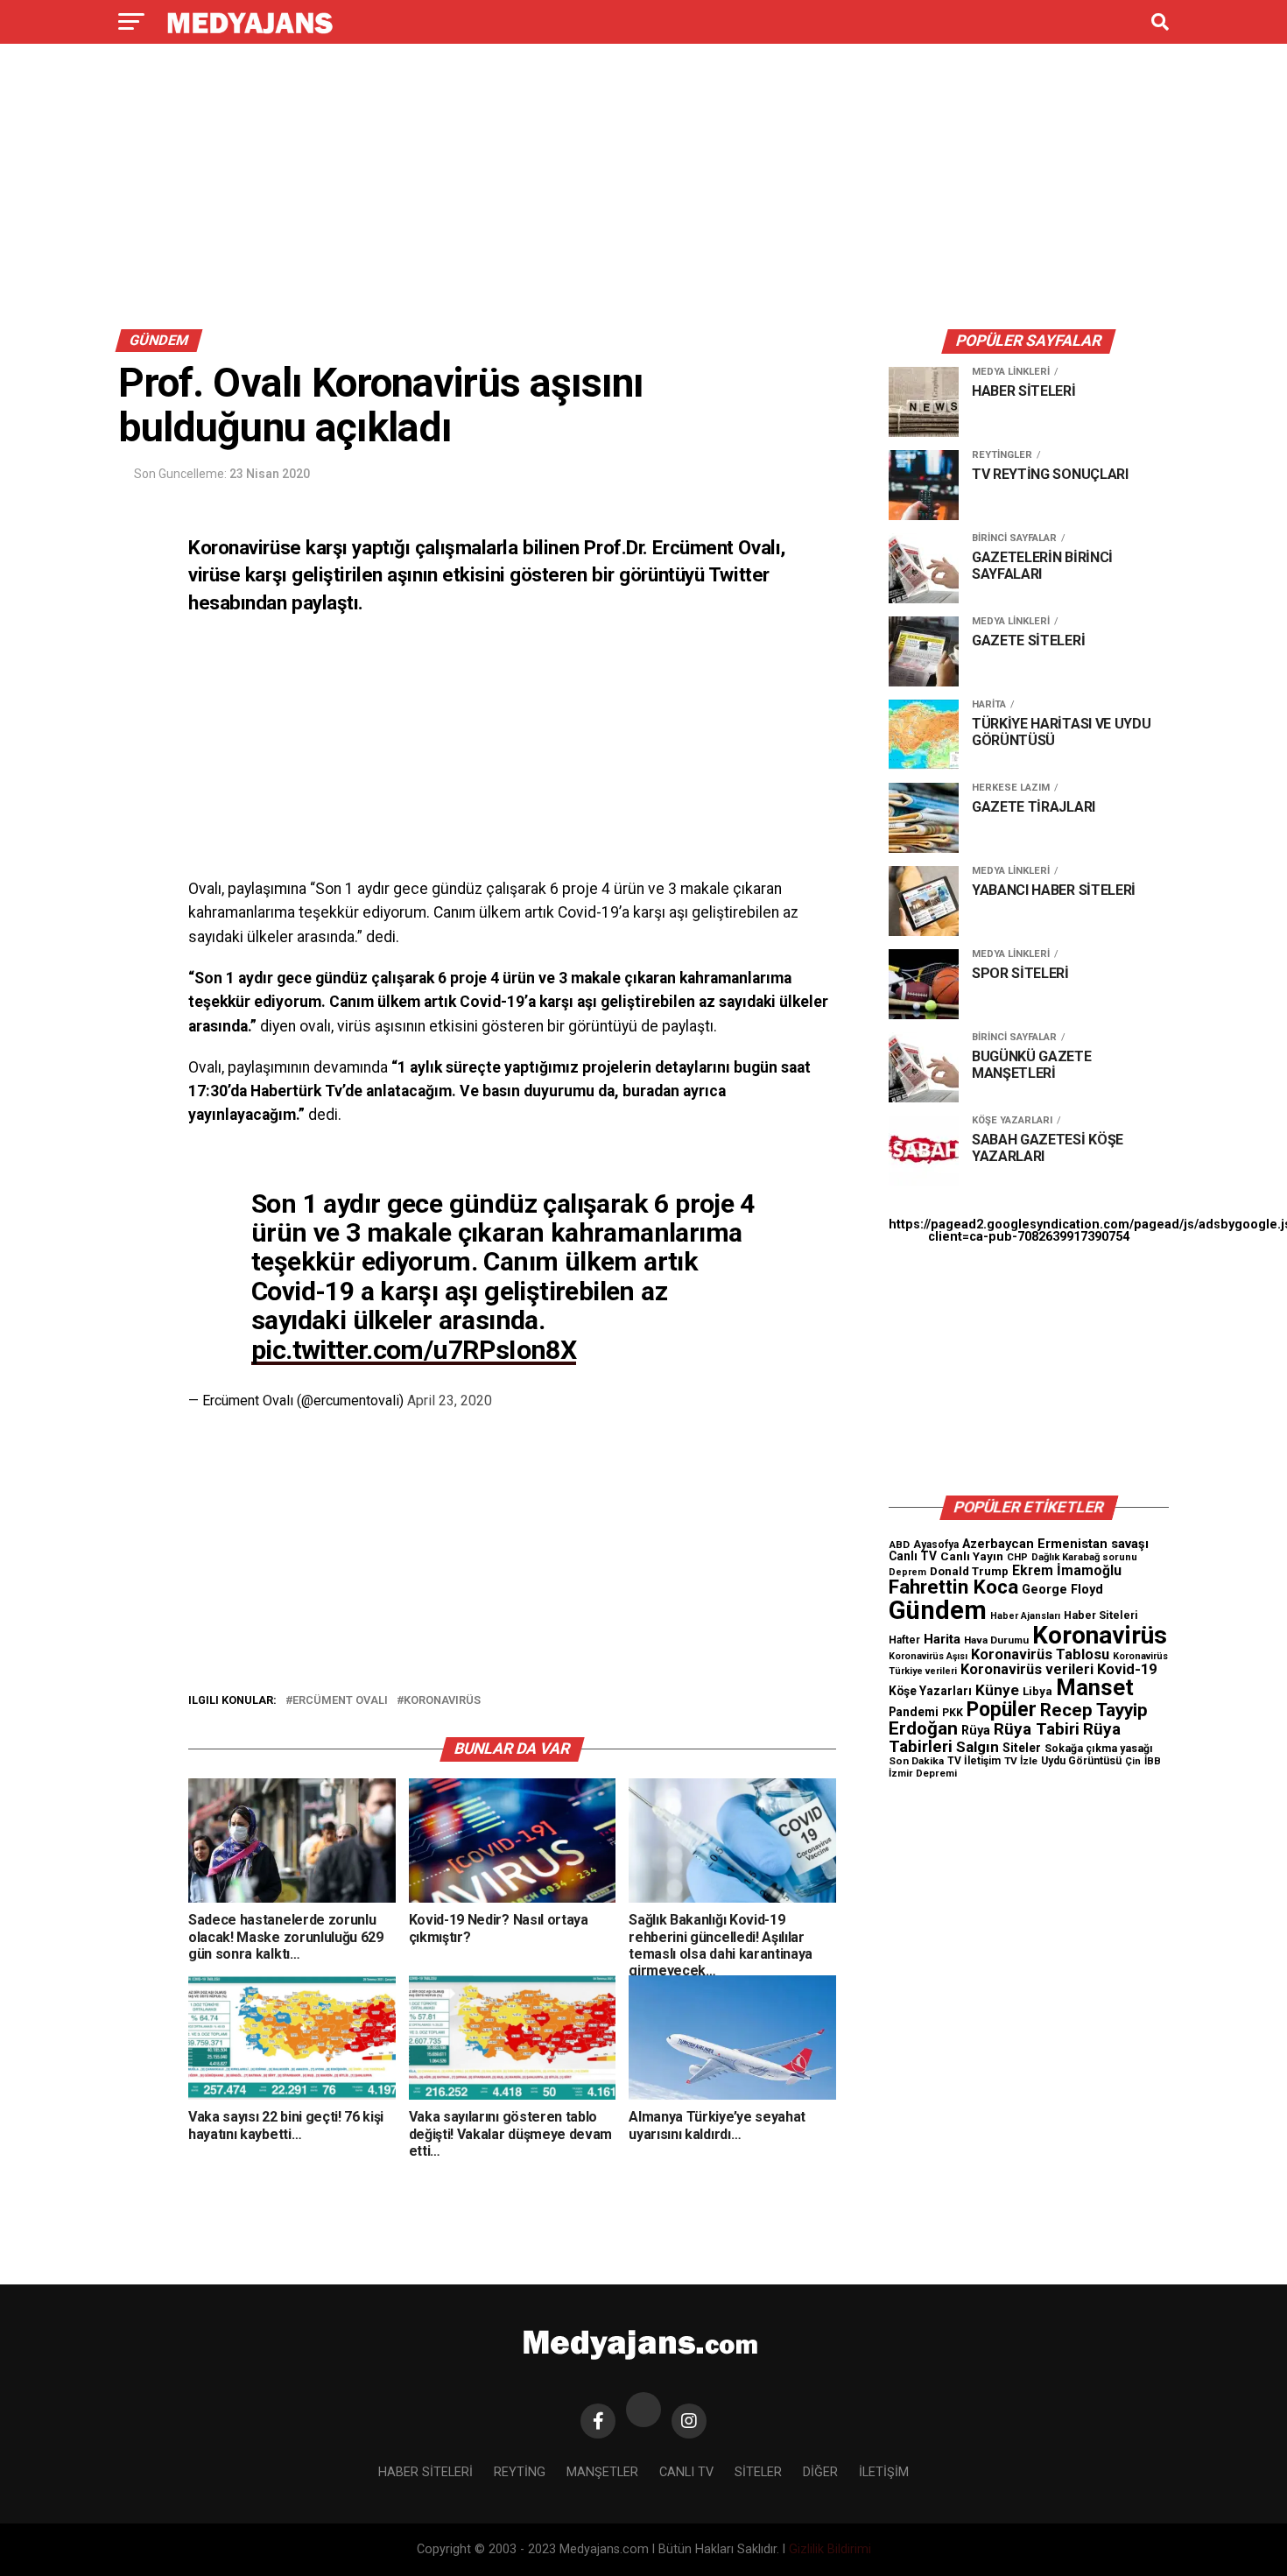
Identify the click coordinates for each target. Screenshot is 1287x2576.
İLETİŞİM (884, 2472)
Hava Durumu (996, 1640)
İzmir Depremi (923, 1774)
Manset (1095, 1687)
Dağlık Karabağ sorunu (1084, 1557)
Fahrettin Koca (953, 1587)
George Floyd (1062, 1590)
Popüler (1002, 1710)
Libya (1037, 1691)
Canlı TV (913, 1556)
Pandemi (914, 1712)
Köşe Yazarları (930, 1691)
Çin (1133, 1761)
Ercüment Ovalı (340, 1701)
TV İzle (1021, 1761)
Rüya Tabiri (1037, 1729)
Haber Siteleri (1101, 1615)
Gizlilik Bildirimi (830, 2549)
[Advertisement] (643, 191)
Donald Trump (969, 1571)
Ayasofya (936, 1545)
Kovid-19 (1127, 1669)
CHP (1017, 1557)
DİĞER (820, 2472)
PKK (953, 1713)
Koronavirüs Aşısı (928, 1656)
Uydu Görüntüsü (1081, 1761)
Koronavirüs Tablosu (1040, 1654)
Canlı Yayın (972, 1556)
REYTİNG (520, 2472)
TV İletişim (974, 1761)
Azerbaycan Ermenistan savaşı (1055, 1544)
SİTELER (758, 2472)
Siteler (1022, 1748)
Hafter (904, 1640)
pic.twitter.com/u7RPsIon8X (414, 1350)
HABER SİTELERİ (425, 2472)
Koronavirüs (442, 1701)
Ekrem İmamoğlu (1067, 1570)
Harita (942, 1639)
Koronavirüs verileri (1027, 1669)
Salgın (978, 1747)
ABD (899, 1545)
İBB (1153, 1761)
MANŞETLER (602, 2472)
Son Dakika (916, 1761)
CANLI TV (686, 2472)
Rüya (976, 1730)
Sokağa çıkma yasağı (1099, 1749)
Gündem (938, 1610)
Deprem (907, 1572)
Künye (997, 1690)
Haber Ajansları (1025, 1616)
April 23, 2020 (450, 1401)
